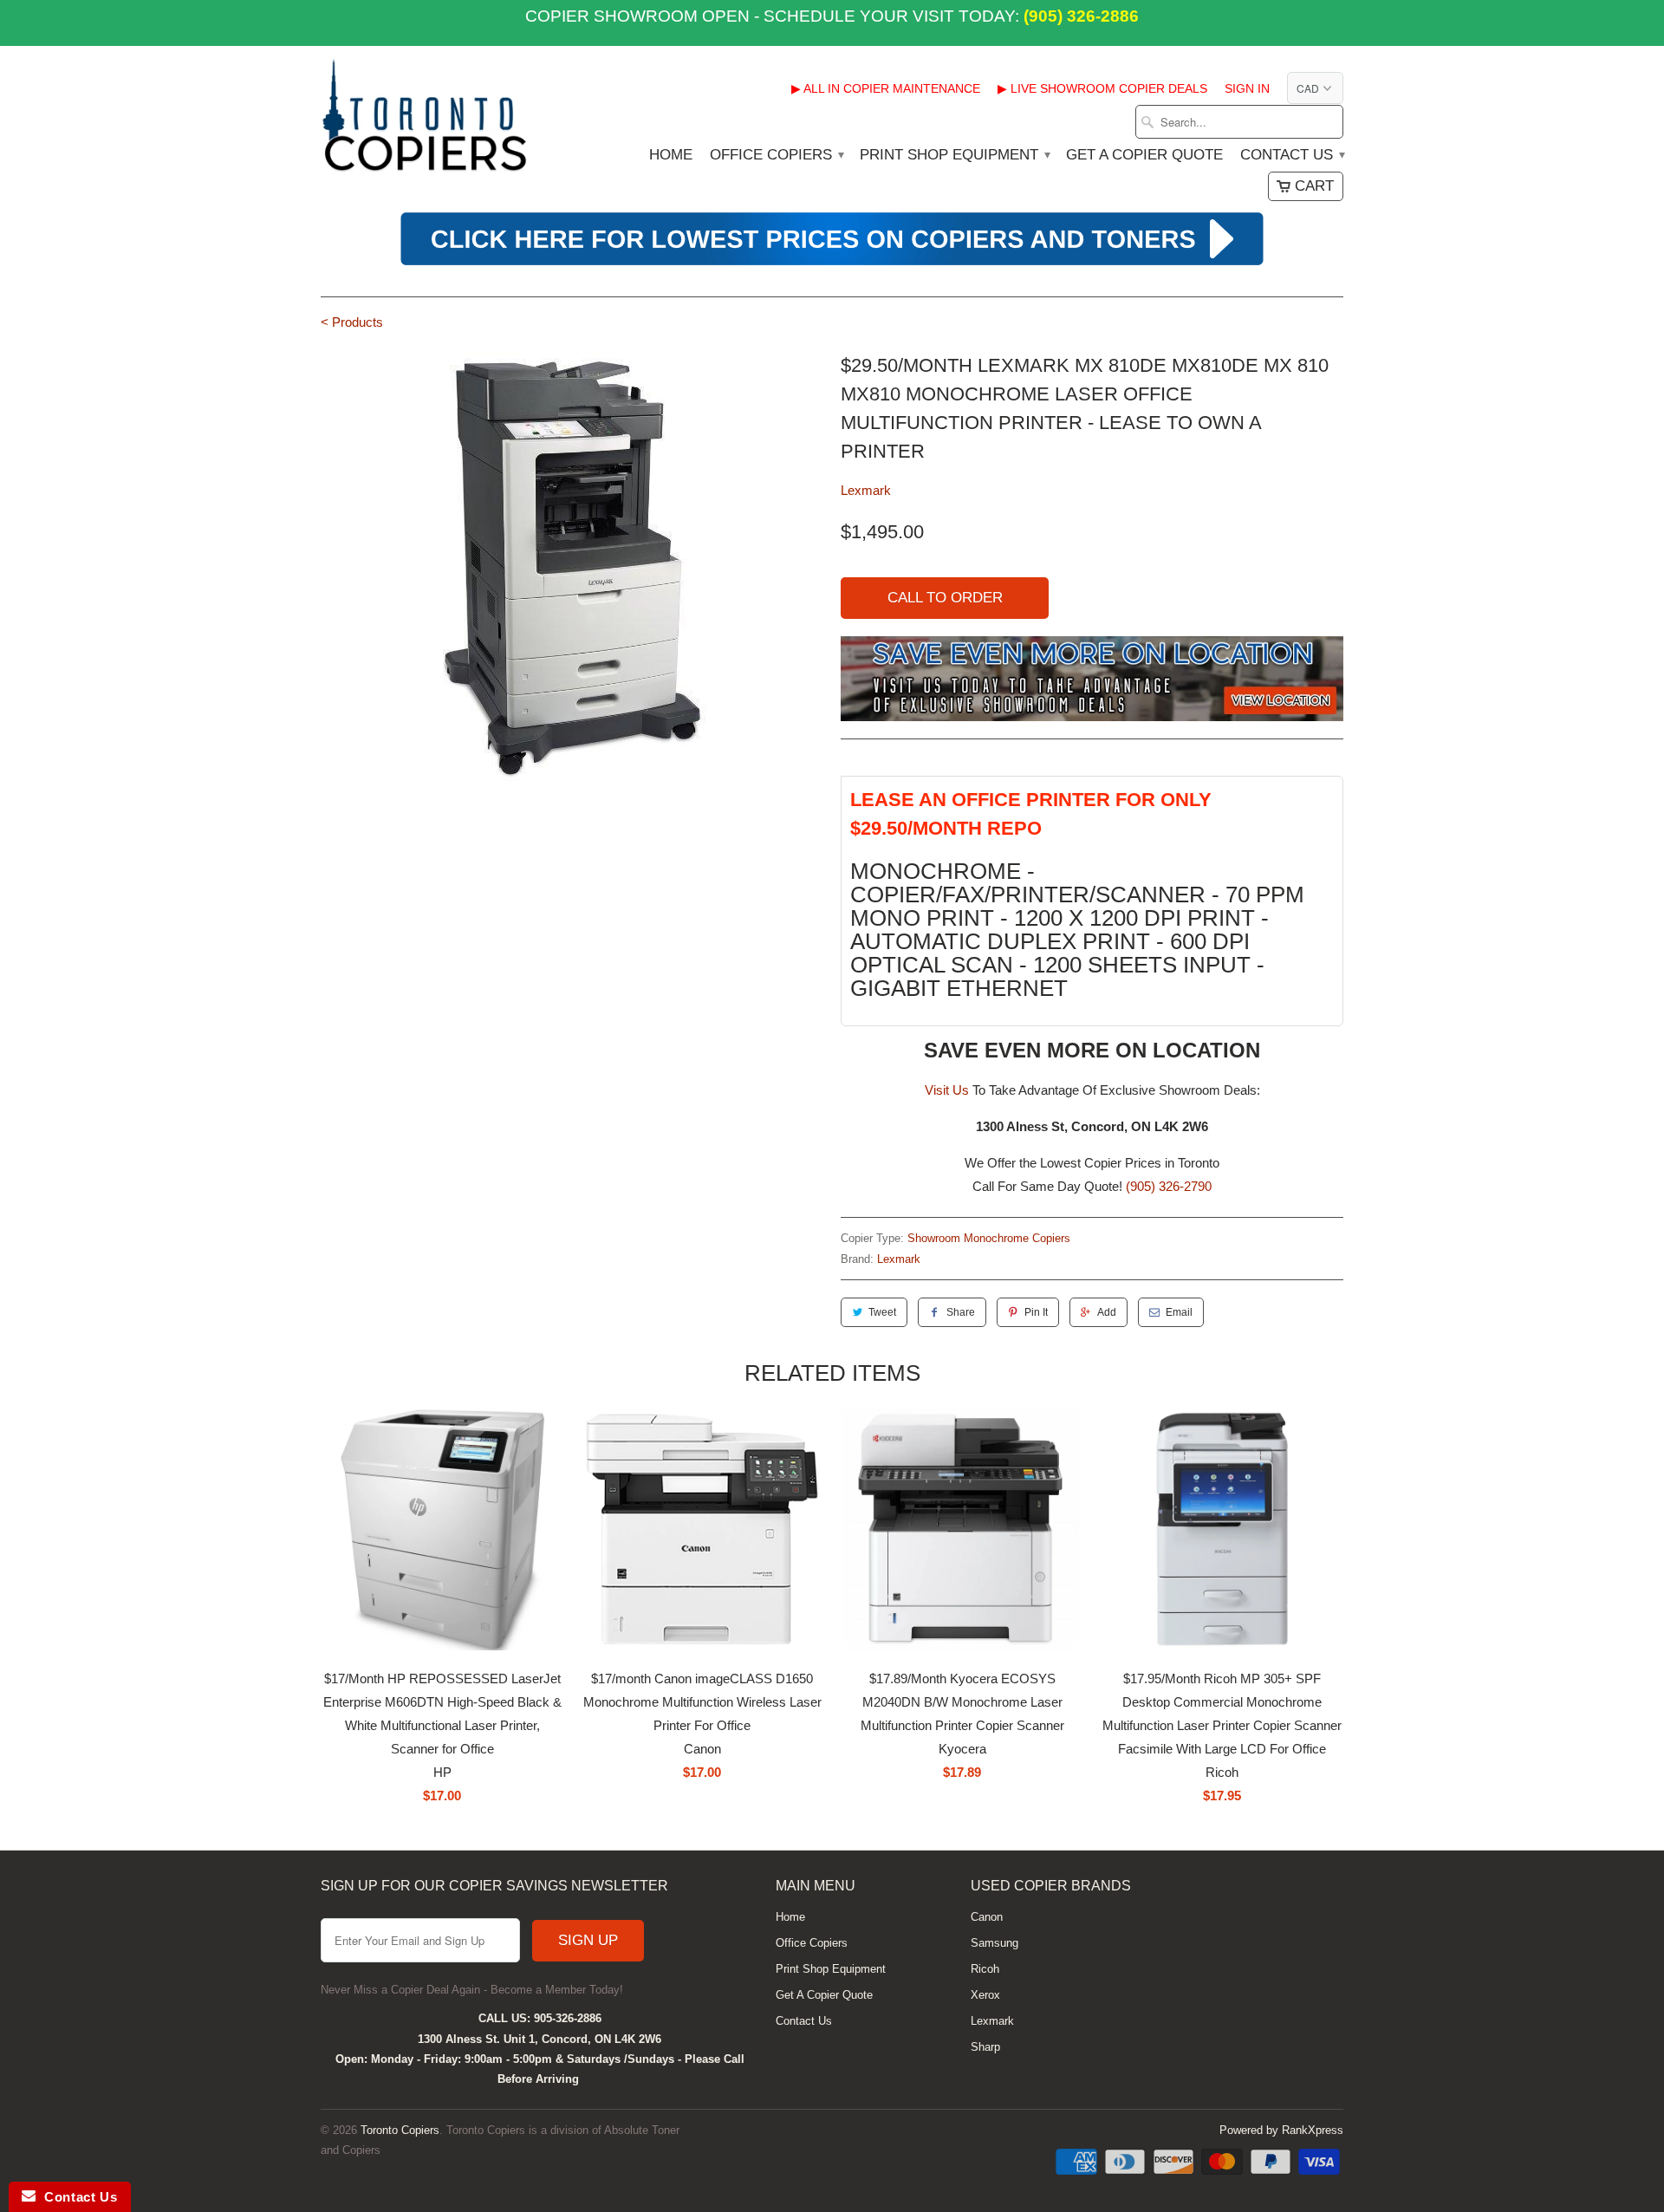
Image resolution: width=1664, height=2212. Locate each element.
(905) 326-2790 (1169, 1186)
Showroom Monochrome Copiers (989, 1238)
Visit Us (947, 1090)
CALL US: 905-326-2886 (540, 2018)
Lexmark (866, 490)
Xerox (985, 1995)
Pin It (1036, 1312)
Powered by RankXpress (1281, 2130)
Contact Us (1292, 155)
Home (671, 155)
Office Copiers (776, 155)
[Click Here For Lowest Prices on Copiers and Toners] (832, 263)
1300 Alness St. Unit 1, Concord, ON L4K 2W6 (539, 2039)
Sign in (1247, 88)
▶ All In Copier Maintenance (886, 88)
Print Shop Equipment (954, 155)
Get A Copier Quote (1144, 155)
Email (1179, 1312)
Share (961, 1312)
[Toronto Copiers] (425, 121)
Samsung (994, 1943)
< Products (352, 322)
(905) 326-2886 (1079, 16)
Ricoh (985, 1969)
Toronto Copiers (400, 2130)
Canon (987, 1917)
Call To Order (945, 598)
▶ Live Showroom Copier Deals (1102, 88)
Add (1107, 1312)
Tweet (882, 1312)
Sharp (985, 2047)
